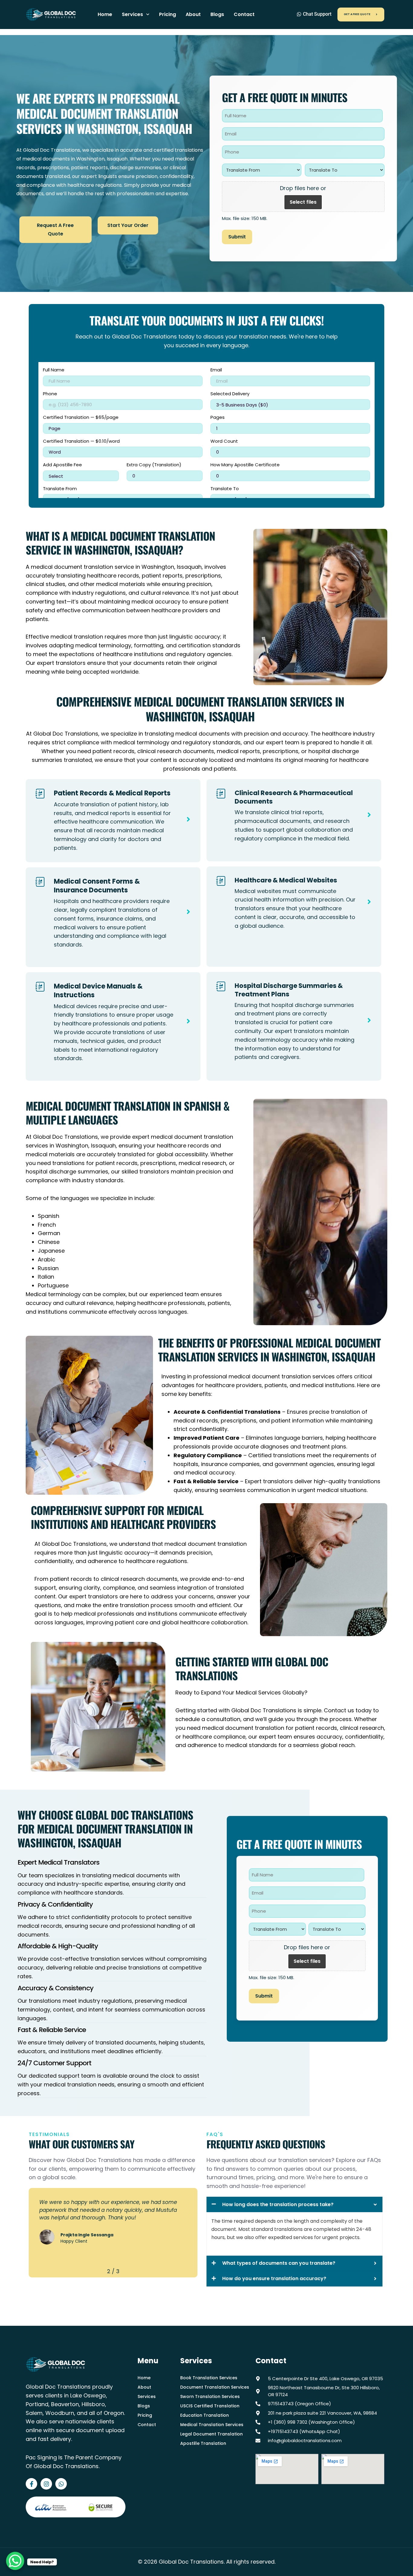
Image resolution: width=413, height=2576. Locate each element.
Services (132, 14)
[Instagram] (46, 2484)
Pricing (167, 14)
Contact (244, 14)
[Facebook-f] (31, 2484)
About (193, 14)
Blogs (217, 14)
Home (105, 14)
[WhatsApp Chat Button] (15, 2561)
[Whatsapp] (61, 2484)
